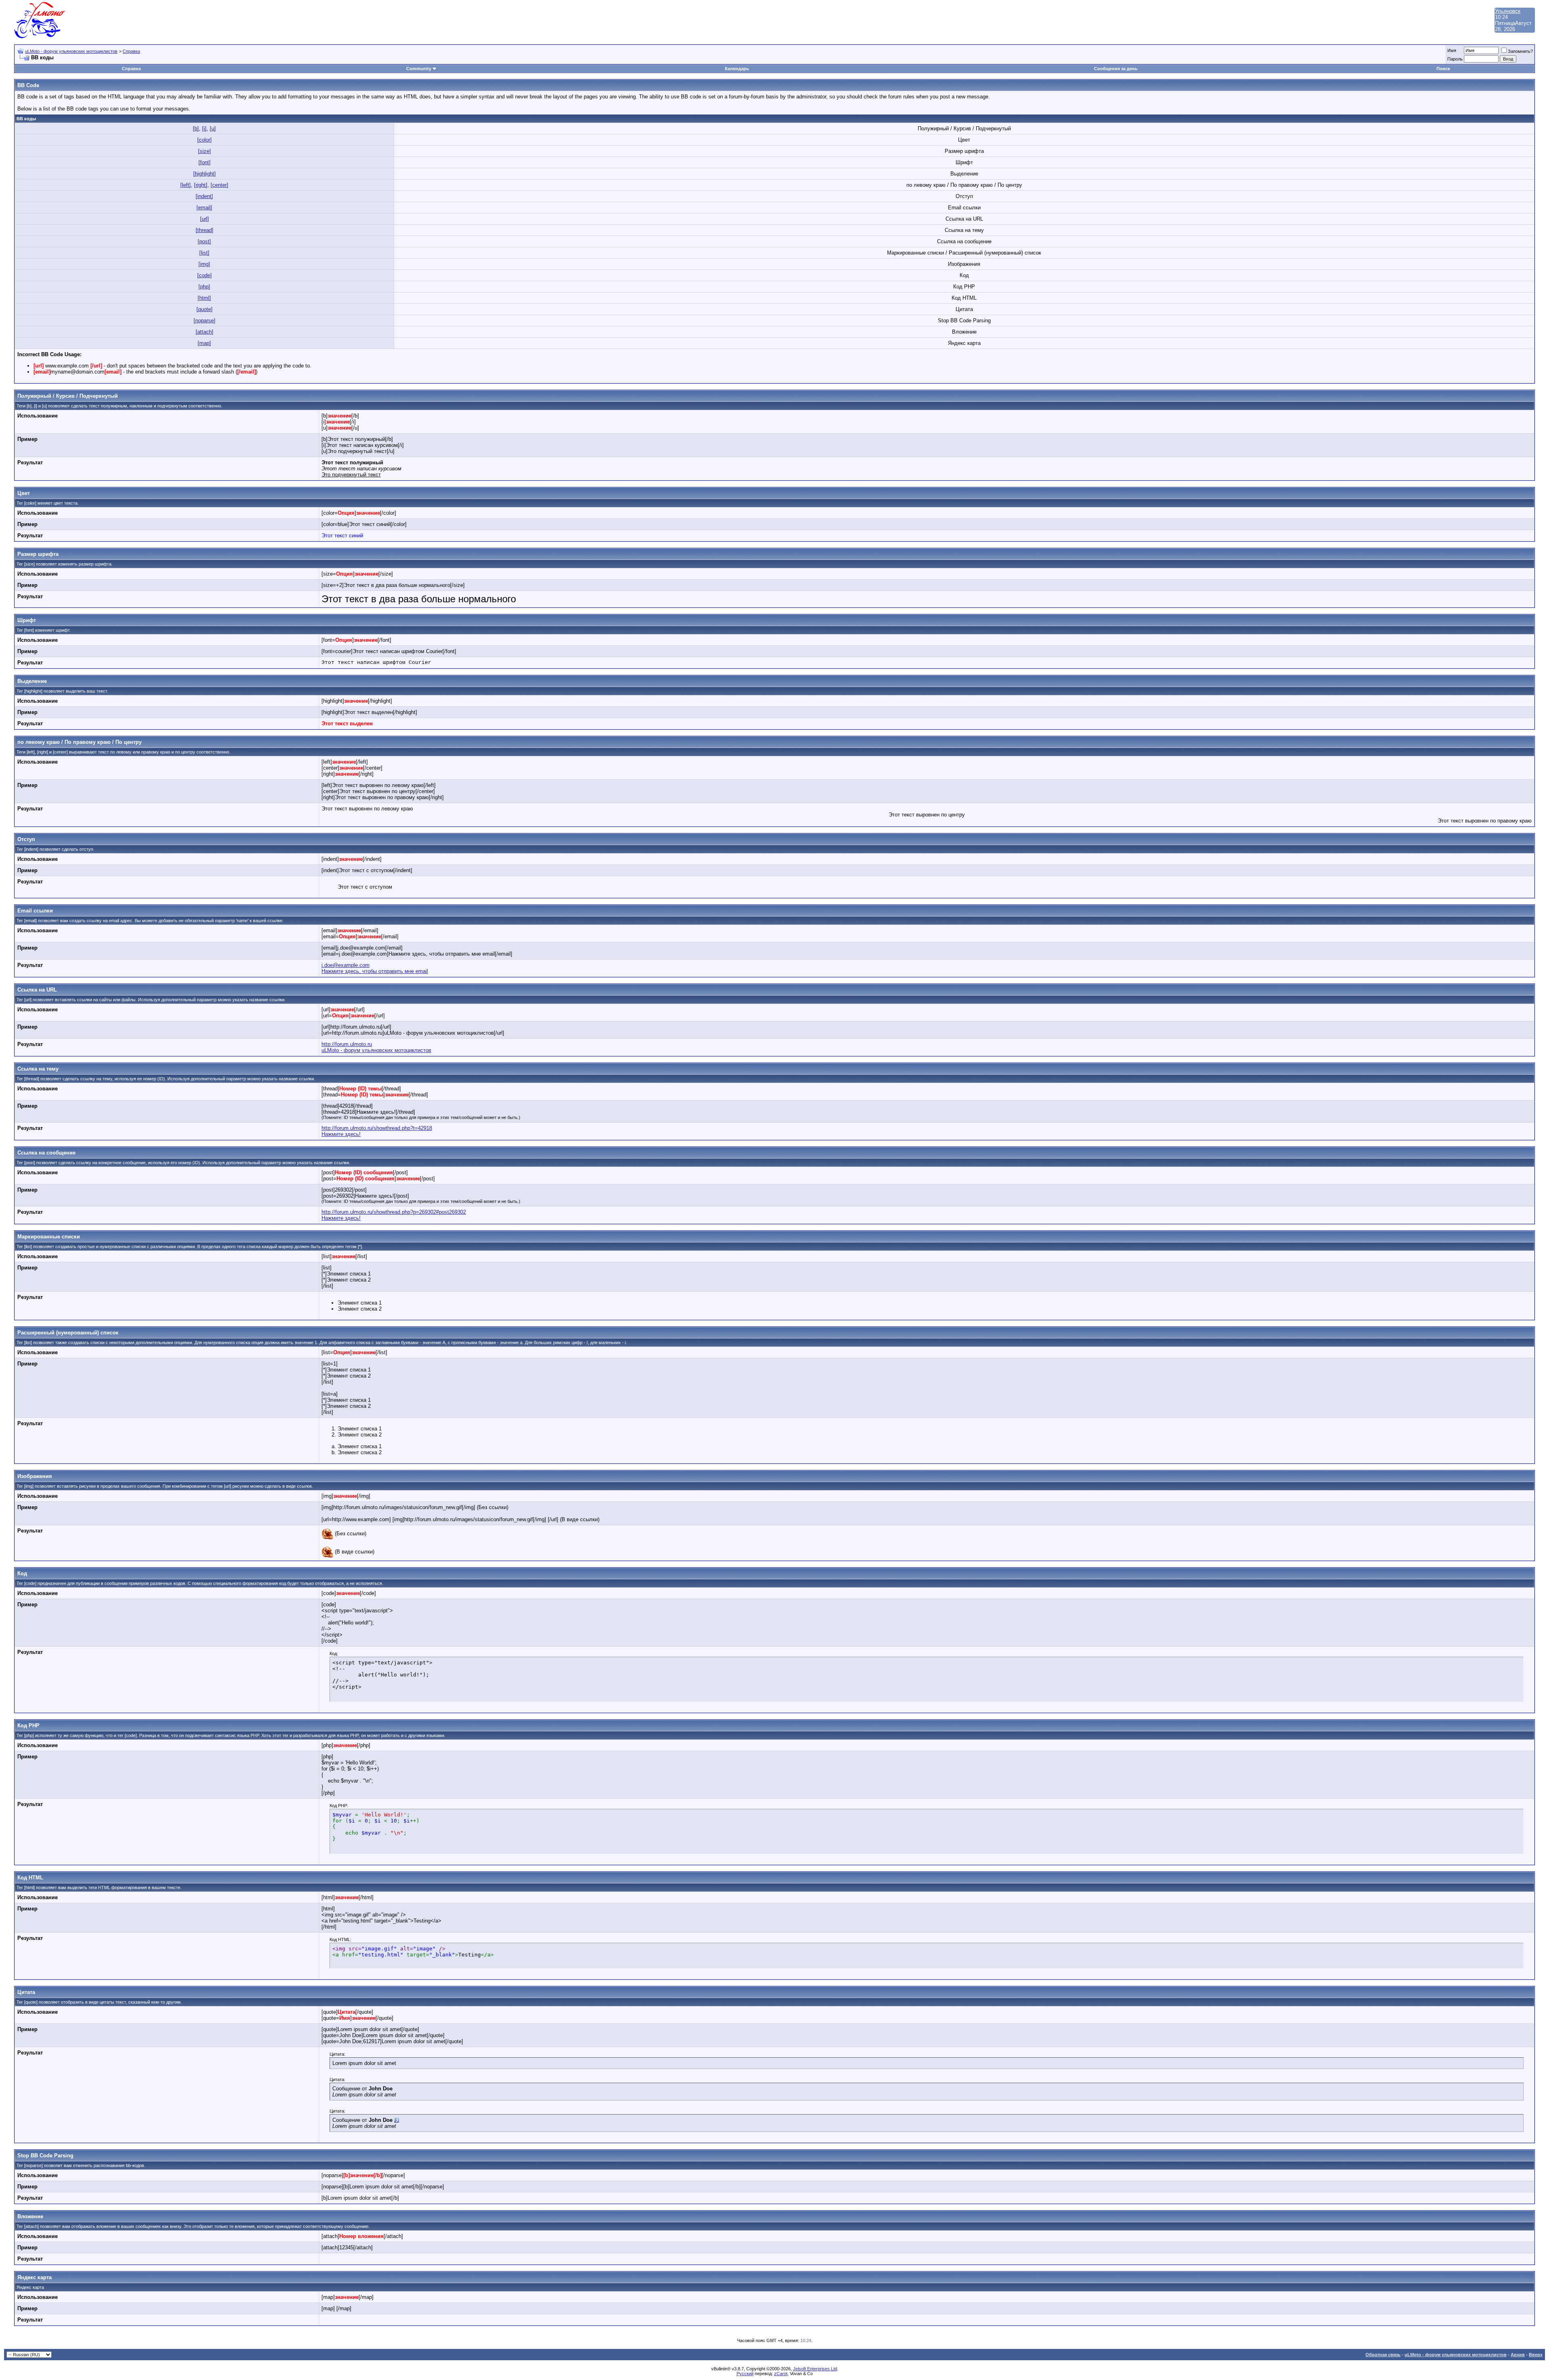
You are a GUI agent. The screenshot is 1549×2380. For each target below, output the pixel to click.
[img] (204, 264)
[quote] (205, 309)
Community (419, 69)
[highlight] (205, 174)
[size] (205, 151)
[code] (205, 275)
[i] (204, 128)
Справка (131, 51)
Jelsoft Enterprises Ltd (815, 2369)
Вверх (1536, 2355)
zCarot (781, 2374)
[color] (205, 140)
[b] (196, 128)
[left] (186, 185)
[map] (204, 343)
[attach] (205, 332)
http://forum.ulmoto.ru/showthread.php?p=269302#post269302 (394, 1212)
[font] (205, 162)
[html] (204, 298)
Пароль (1455, 59)
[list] (204, 253)
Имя (1452, 50)
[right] (201, 185)
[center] (219, 185)
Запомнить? (1520, 51)
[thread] (205, 230)
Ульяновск (1508, 11)
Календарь (737, 69)
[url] (205, 219)
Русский (745, 2374)
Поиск (1443, 69)
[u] (213, 128)
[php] (204, 287)
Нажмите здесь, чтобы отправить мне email (375, 971)
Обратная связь (1383, 2355)
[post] (204, 241)
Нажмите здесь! (341, 1134)
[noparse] (205, 320)
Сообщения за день (1116, 69)
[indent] (204, 196)
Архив (1518, 2355)
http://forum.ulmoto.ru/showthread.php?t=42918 (377, 1128)
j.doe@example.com (345, 965)
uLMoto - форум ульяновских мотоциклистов (71, 51)
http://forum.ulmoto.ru (347, 1044)
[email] (204, 208)
